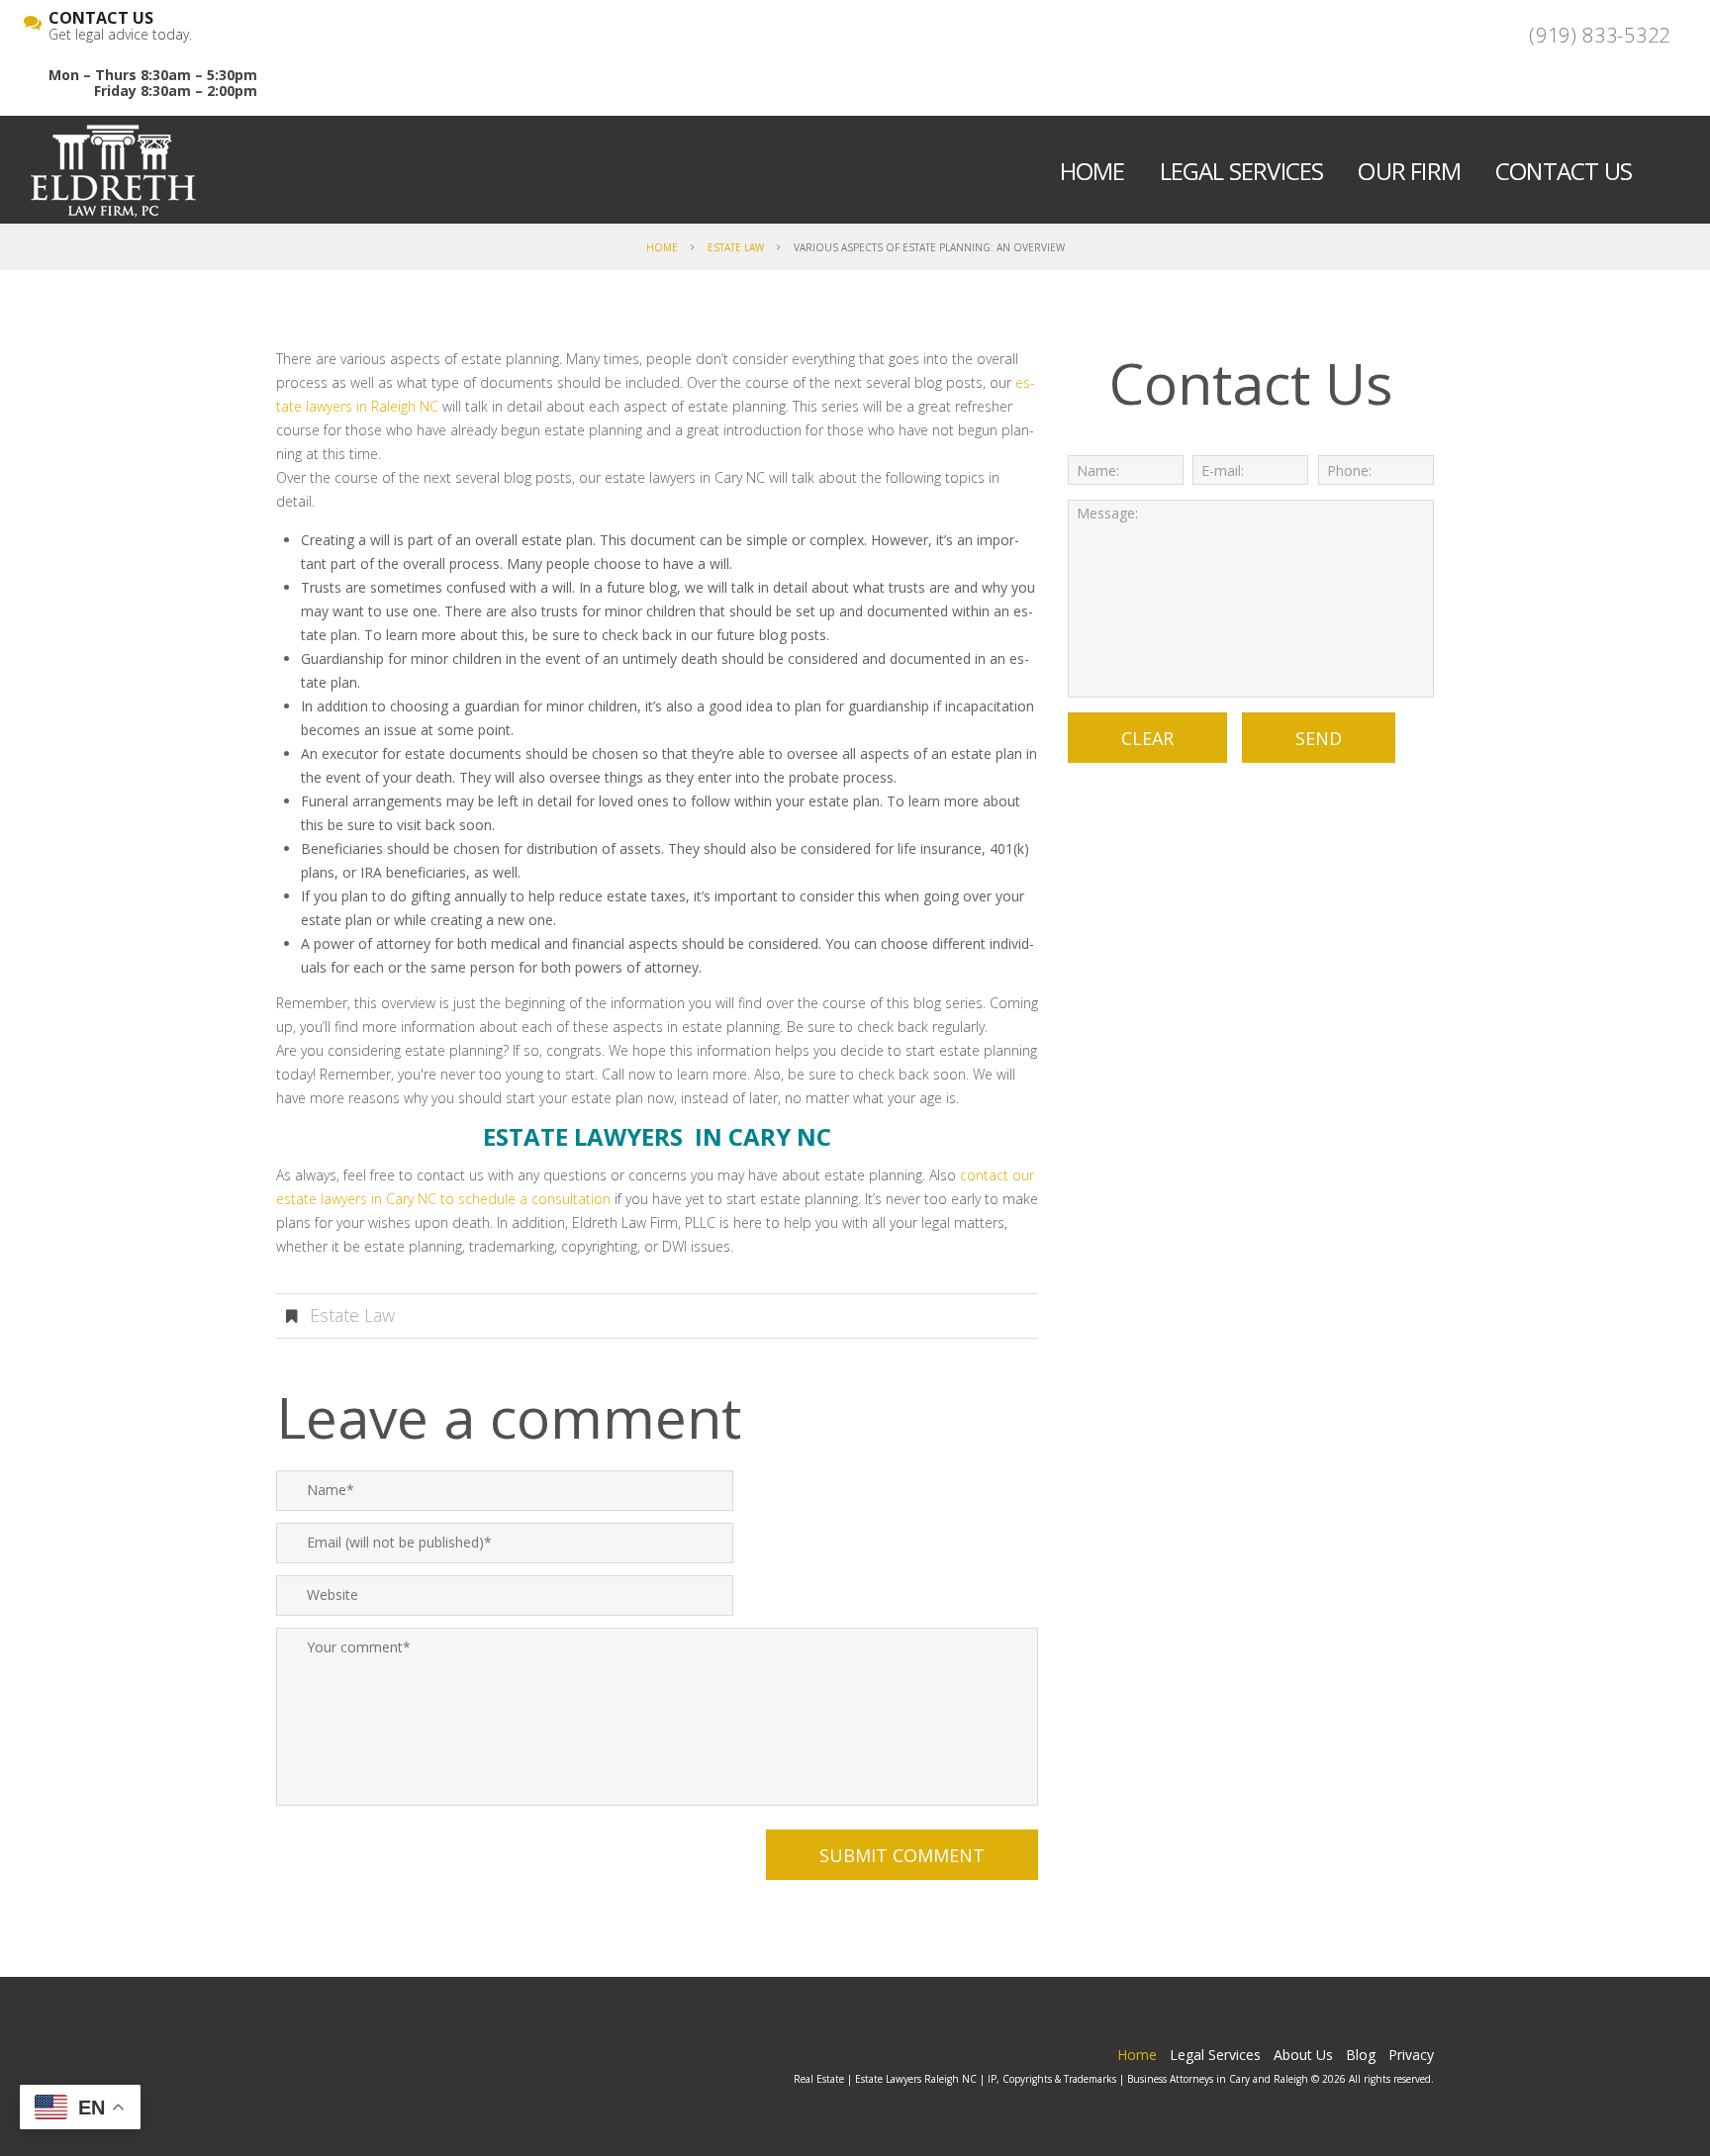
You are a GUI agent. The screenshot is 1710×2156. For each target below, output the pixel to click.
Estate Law (736, 247)
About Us (1303, 2055)
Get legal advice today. (120, 27)
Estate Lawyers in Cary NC (657, 1136)
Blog (1361, 2055)
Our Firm (1409, 171)
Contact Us (1564, 171)
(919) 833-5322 (1600, 35)
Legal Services (1242, 171)
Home (1092, 171)
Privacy (1411, 2055)
